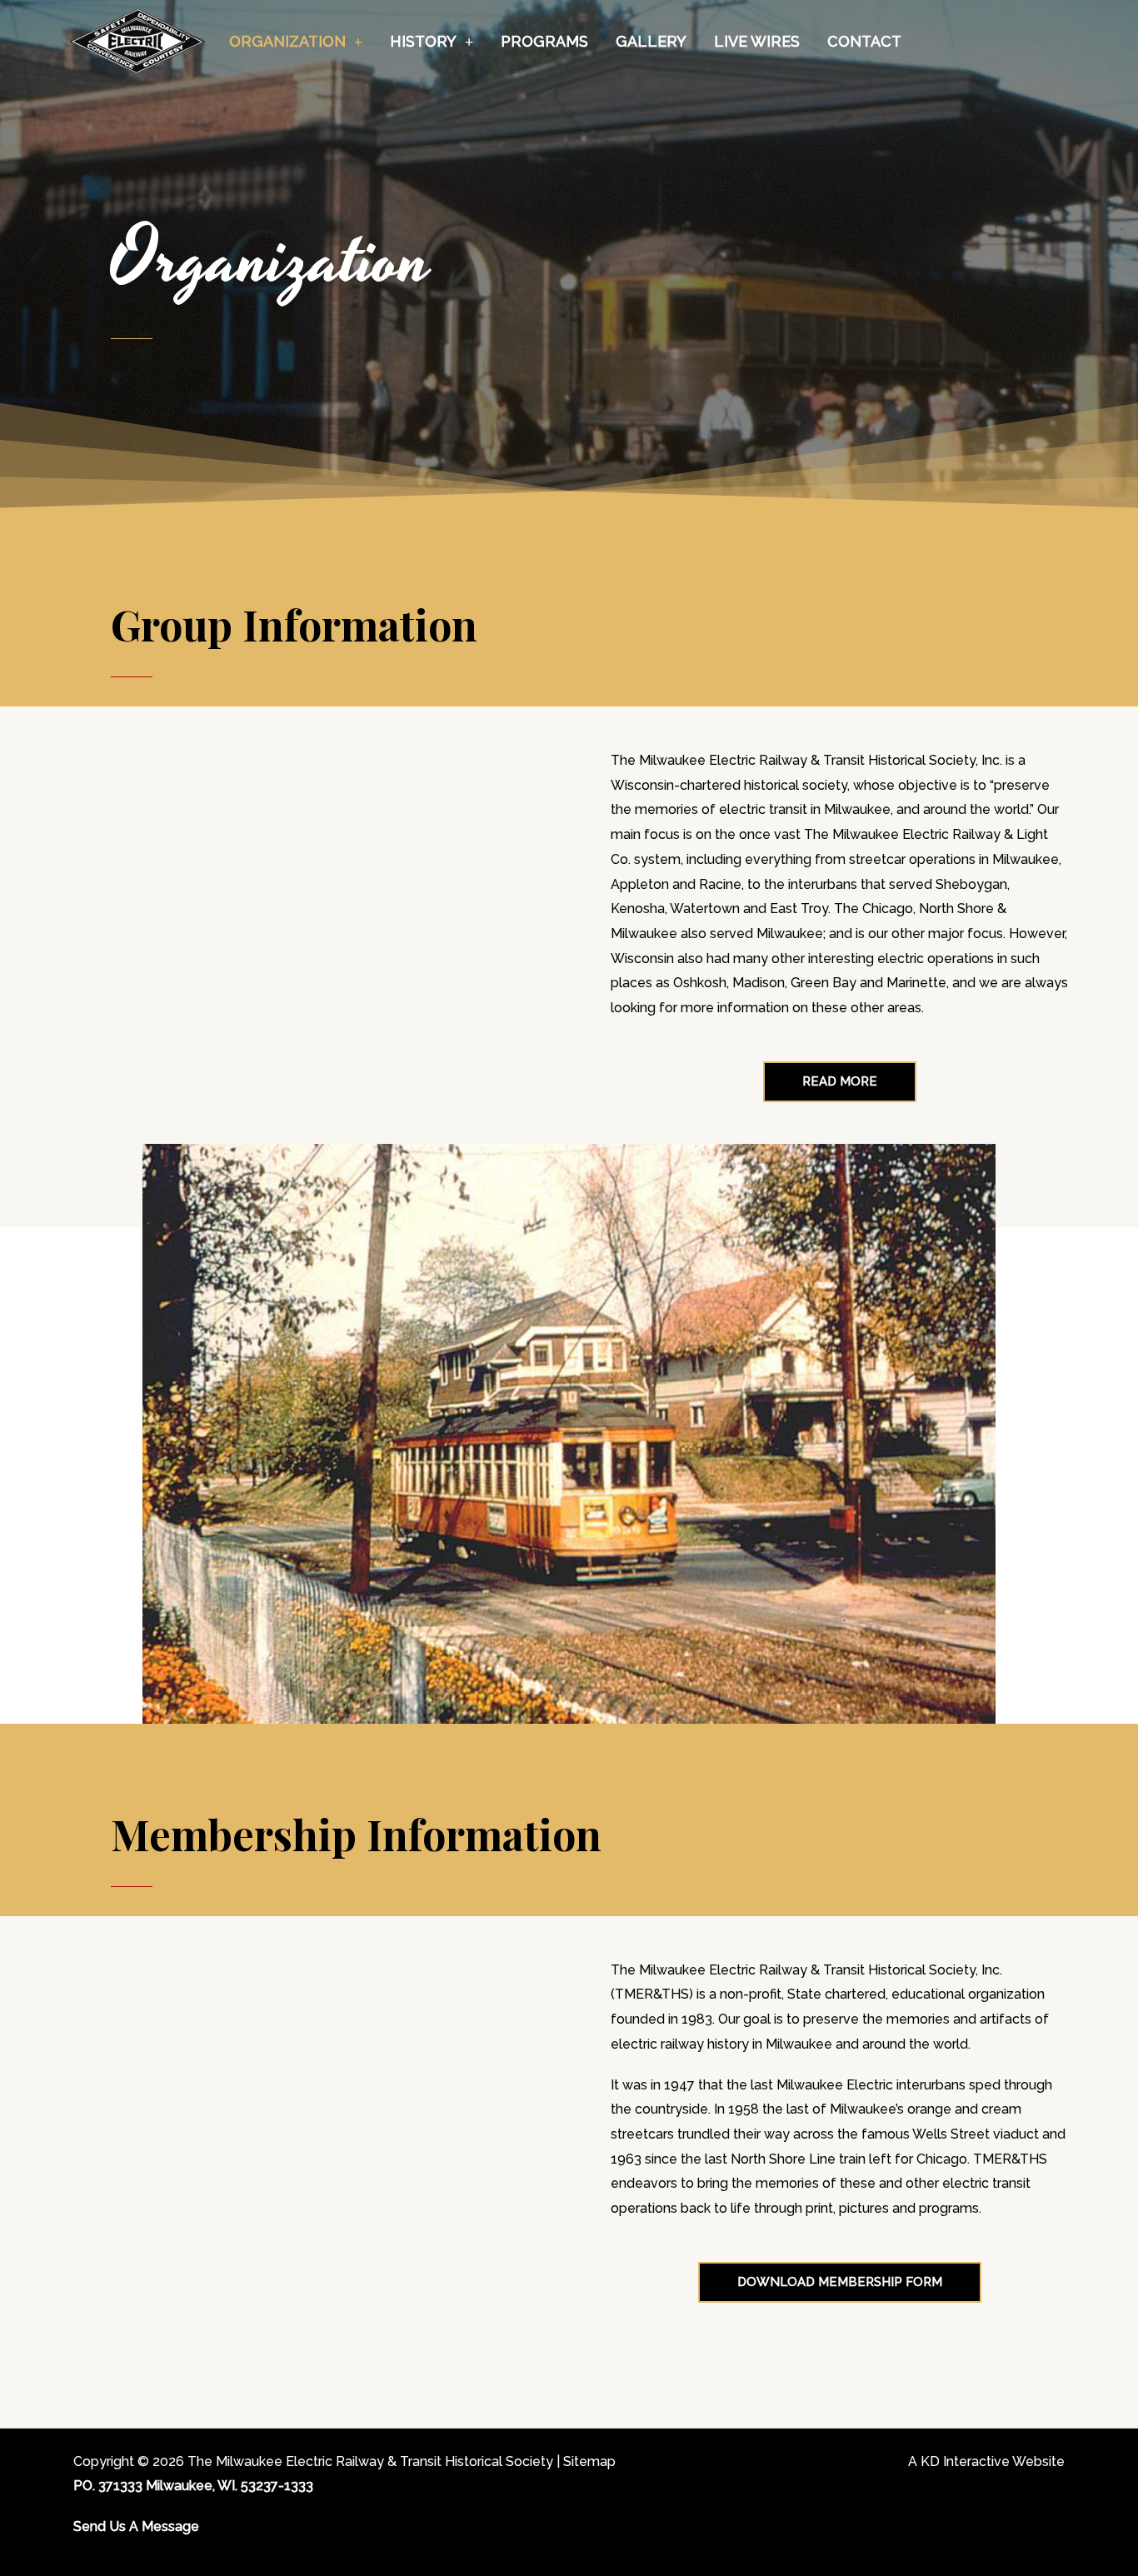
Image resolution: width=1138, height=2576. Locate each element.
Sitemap (589, 2461)
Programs (544, 41)
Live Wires (757, 41)
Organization (287, 41)
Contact (864, 41)
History (423, 41)
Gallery (651, 41)
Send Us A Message (136, 2526)
